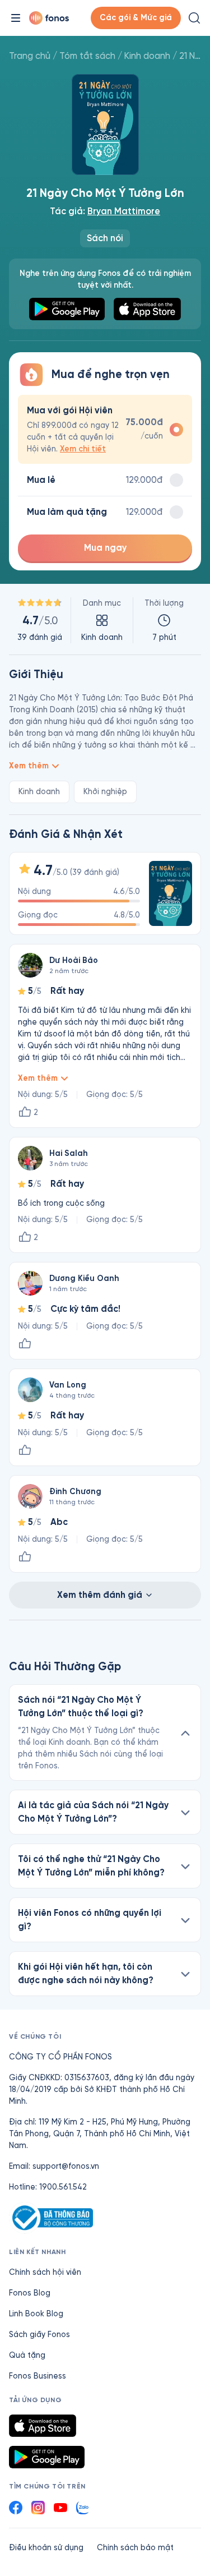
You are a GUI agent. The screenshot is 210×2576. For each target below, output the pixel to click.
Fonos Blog (30, 2293)
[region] (105, 620)
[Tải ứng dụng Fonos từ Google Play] (47, 2457)
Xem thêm (29, 766)
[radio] (105, 429)
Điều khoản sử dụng (46, 2548)
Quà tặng (27, 2355)
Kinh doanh (147, 56)
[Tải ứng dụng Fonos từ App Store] (43, 2426)
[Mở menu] (16, 18)
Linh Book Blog (36, 2314)
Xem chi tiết (83, 449)
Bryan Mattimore (124, 211)
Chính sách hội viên (45, 2272)
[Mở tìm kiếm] (194, 18)
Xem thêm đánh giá (100, 1595)
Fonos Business (38, 2376)
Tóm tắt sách (87, 56)
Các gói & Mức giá (136, 18)
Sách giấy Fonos (39, 2335)
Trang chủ (30, 56)
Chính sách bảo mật (135, 2548)
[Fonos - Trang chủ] (49, 18)
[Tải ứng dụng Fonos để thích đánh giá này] (25, 1344)
